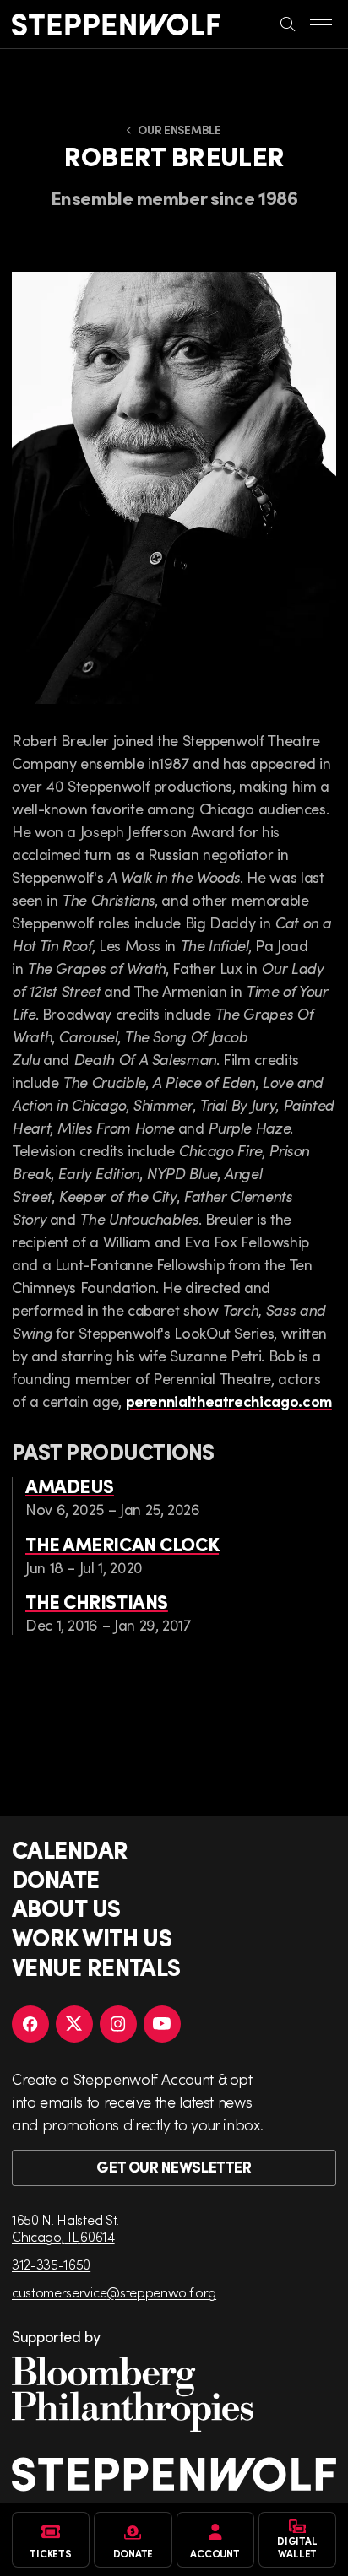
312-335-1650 (51, 2264)
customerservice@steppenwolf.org (114, 2292)
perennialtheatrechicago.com (229, 1401)
